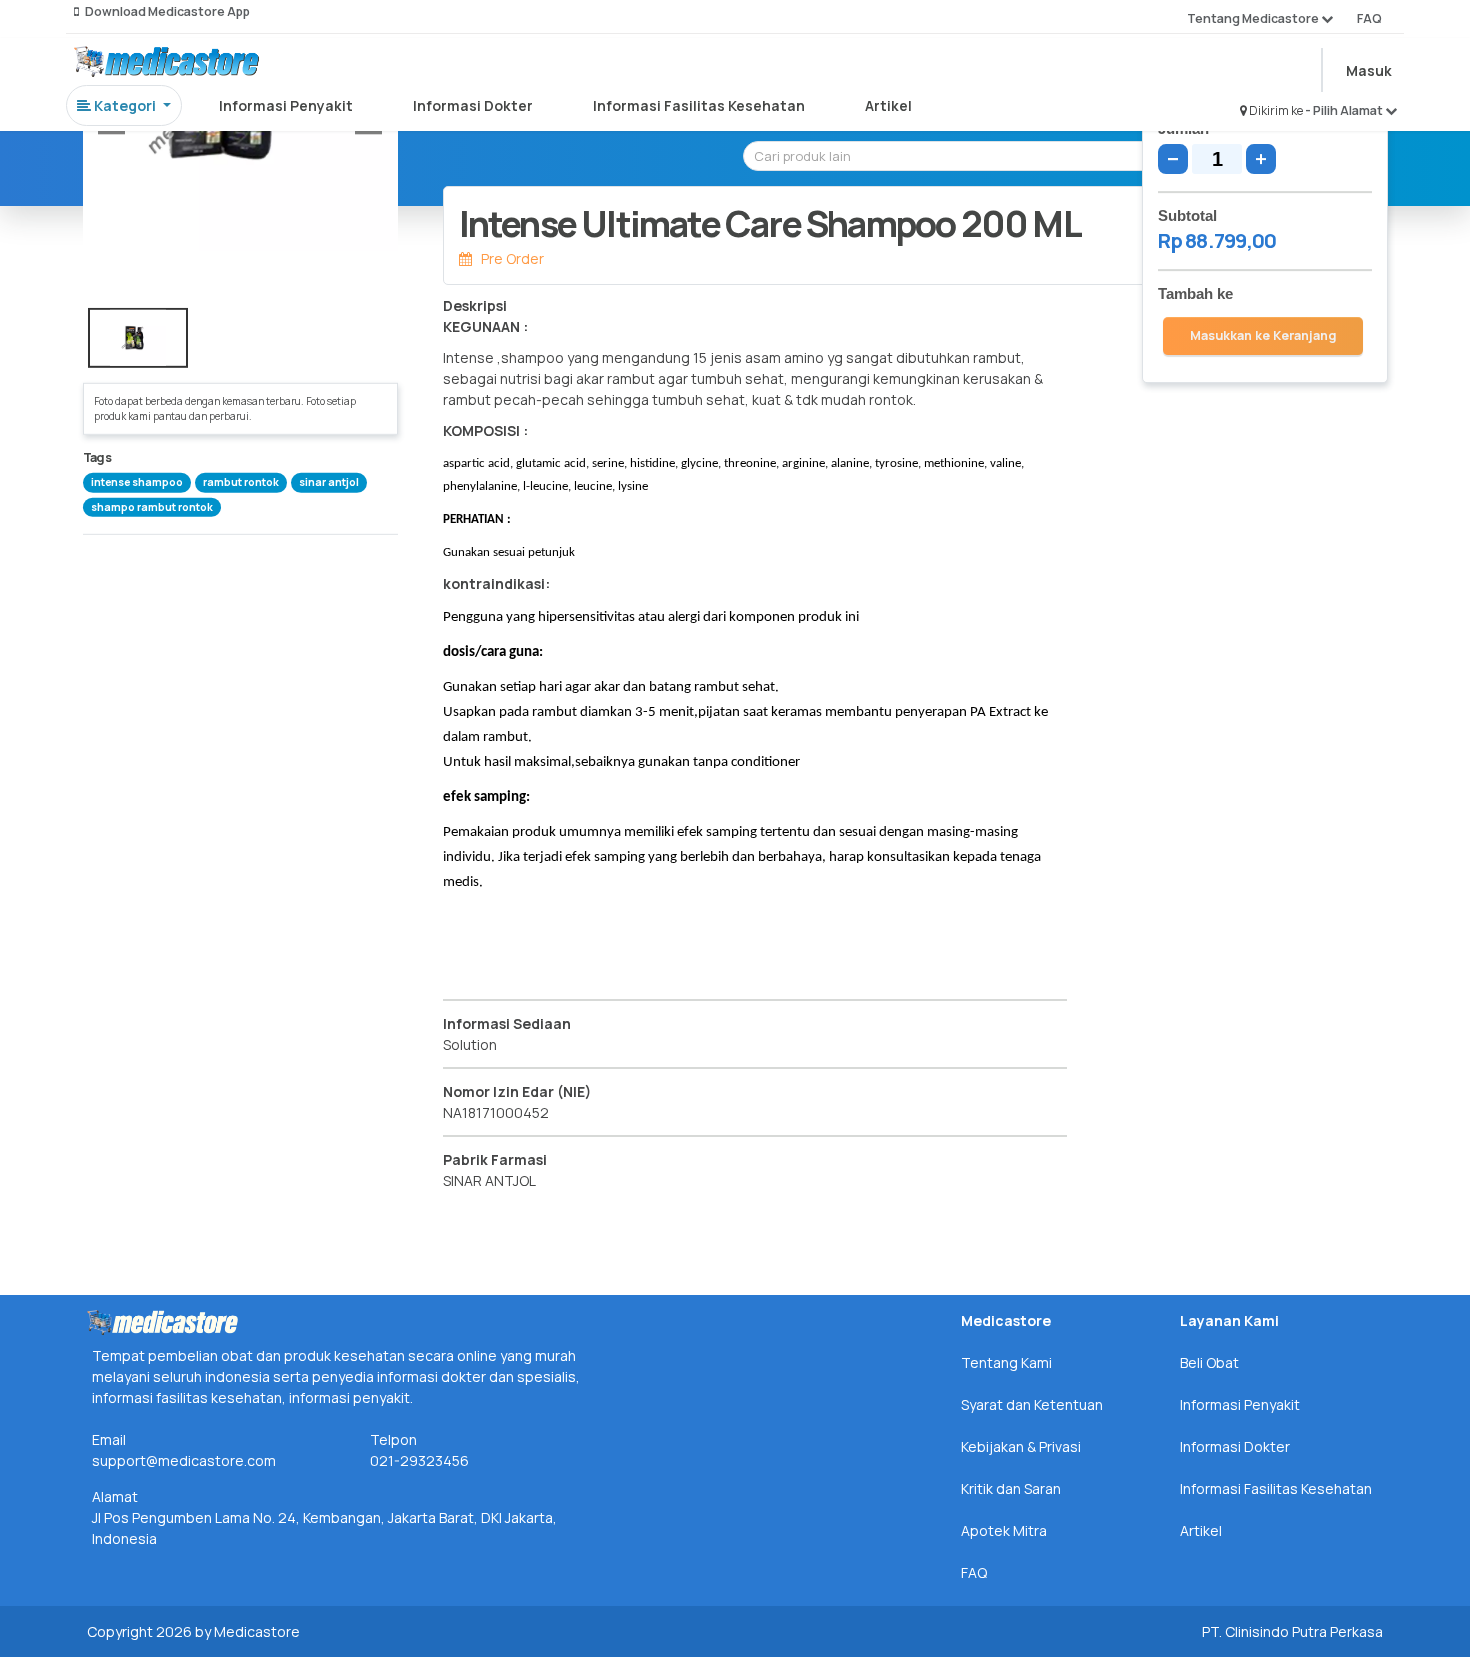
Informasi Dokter (473, 105)
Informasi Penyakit (286, 105)
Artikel (888, 105)
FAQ (1369, 18)
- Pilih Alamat (1345, 110)
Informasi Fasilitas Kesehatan (699, 105)
